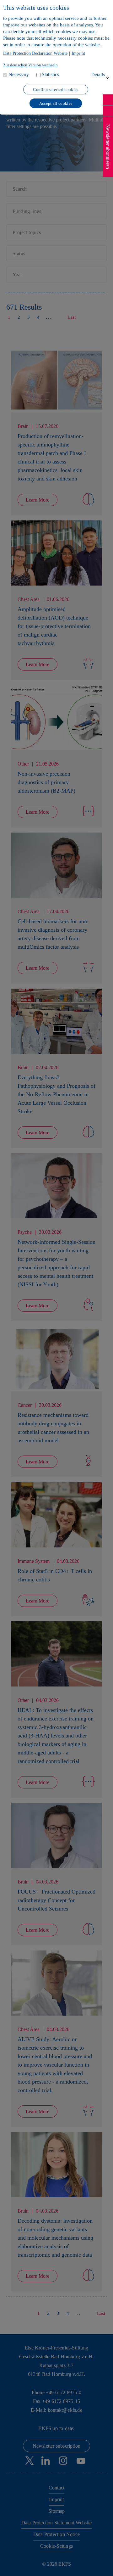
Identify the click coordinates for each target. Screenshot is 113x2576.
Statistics (50, 74)
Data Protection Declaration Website (35, 53)
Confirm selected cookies (56, 90)
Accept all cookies (56, 103)
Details (98, 75)
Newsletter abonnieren (108, 147)
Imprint (78, 53)
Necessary (19, 74)
